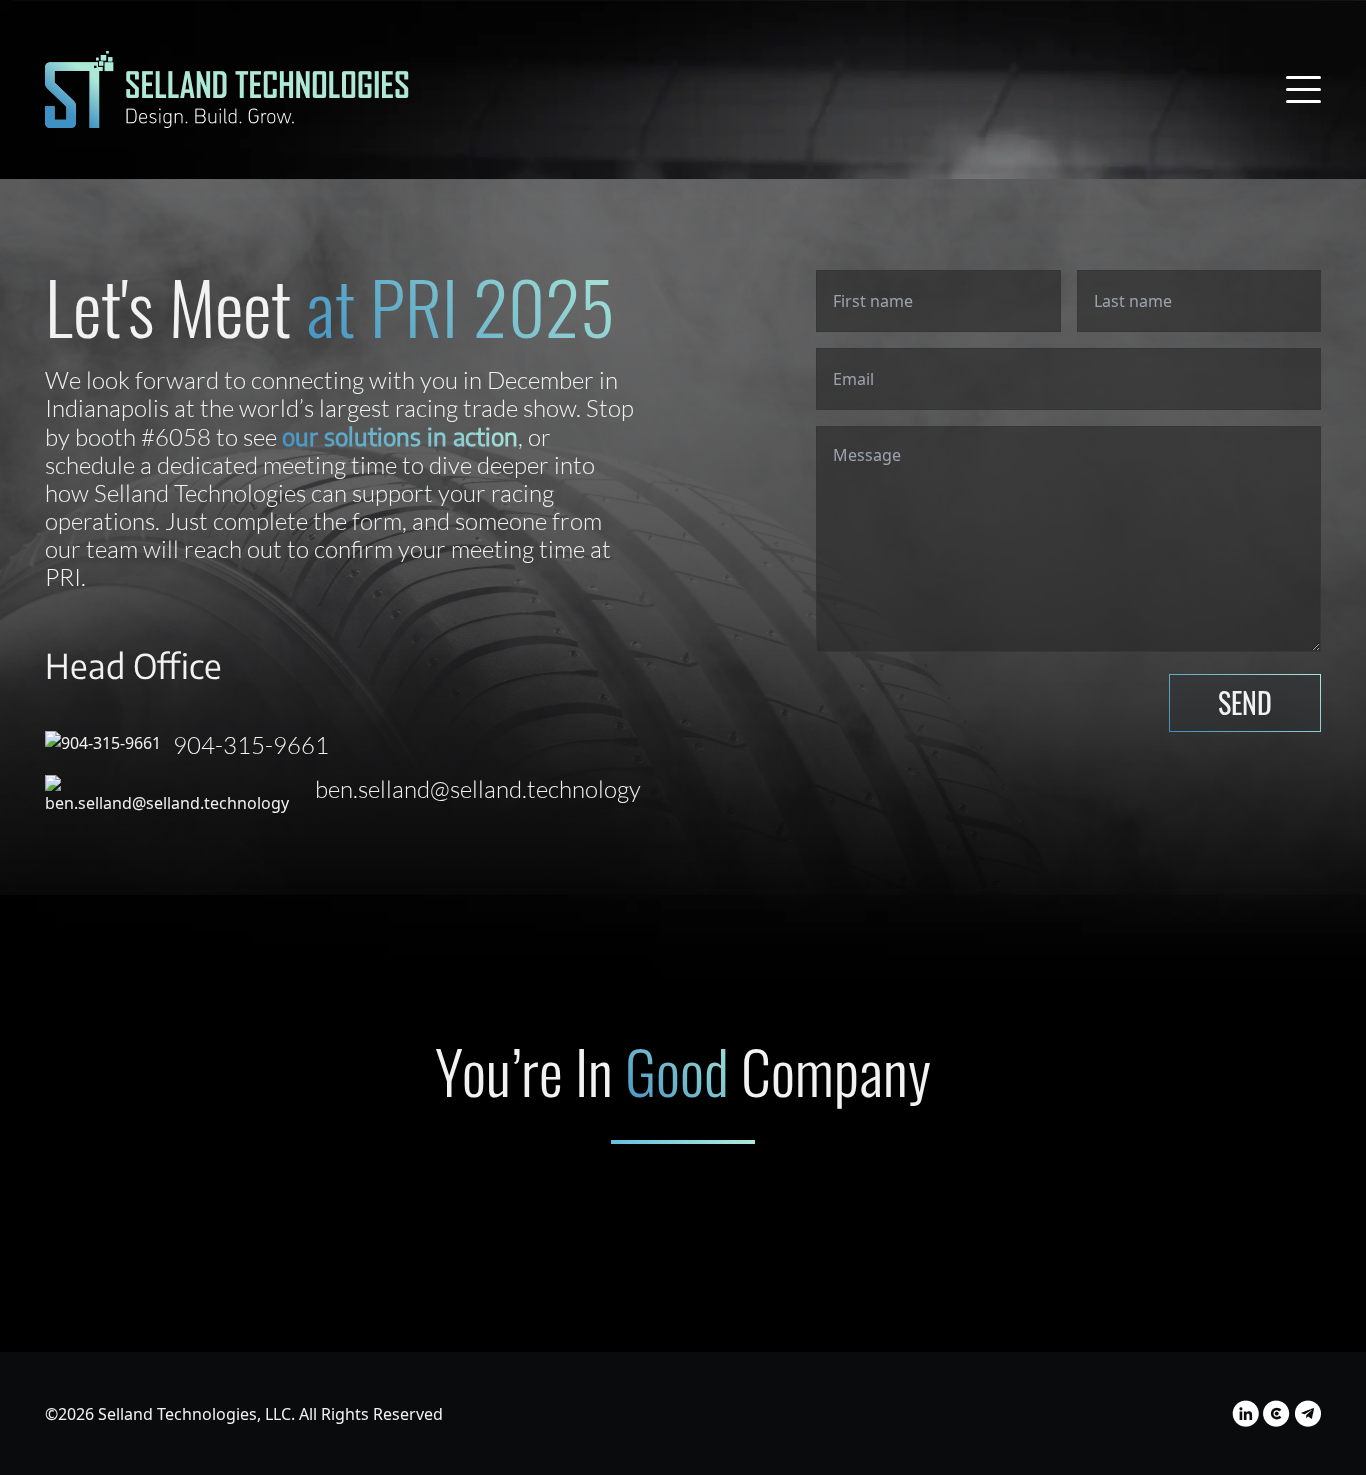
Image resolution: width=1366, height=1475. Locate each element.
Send (1245, 702)
